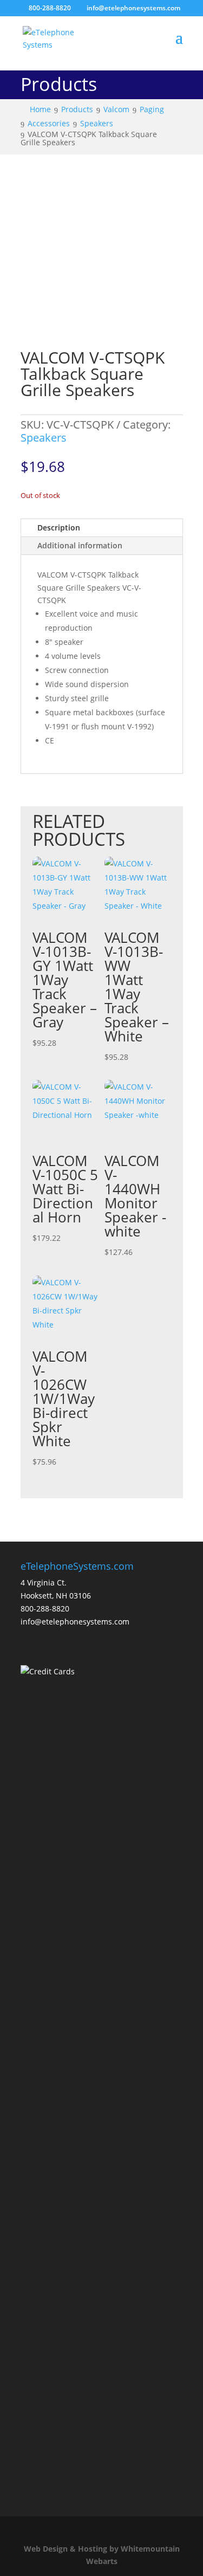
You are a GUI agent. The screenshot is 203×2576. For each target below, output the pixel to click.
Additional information (80, 545)
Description (59, 528)
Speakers (44, 438)
